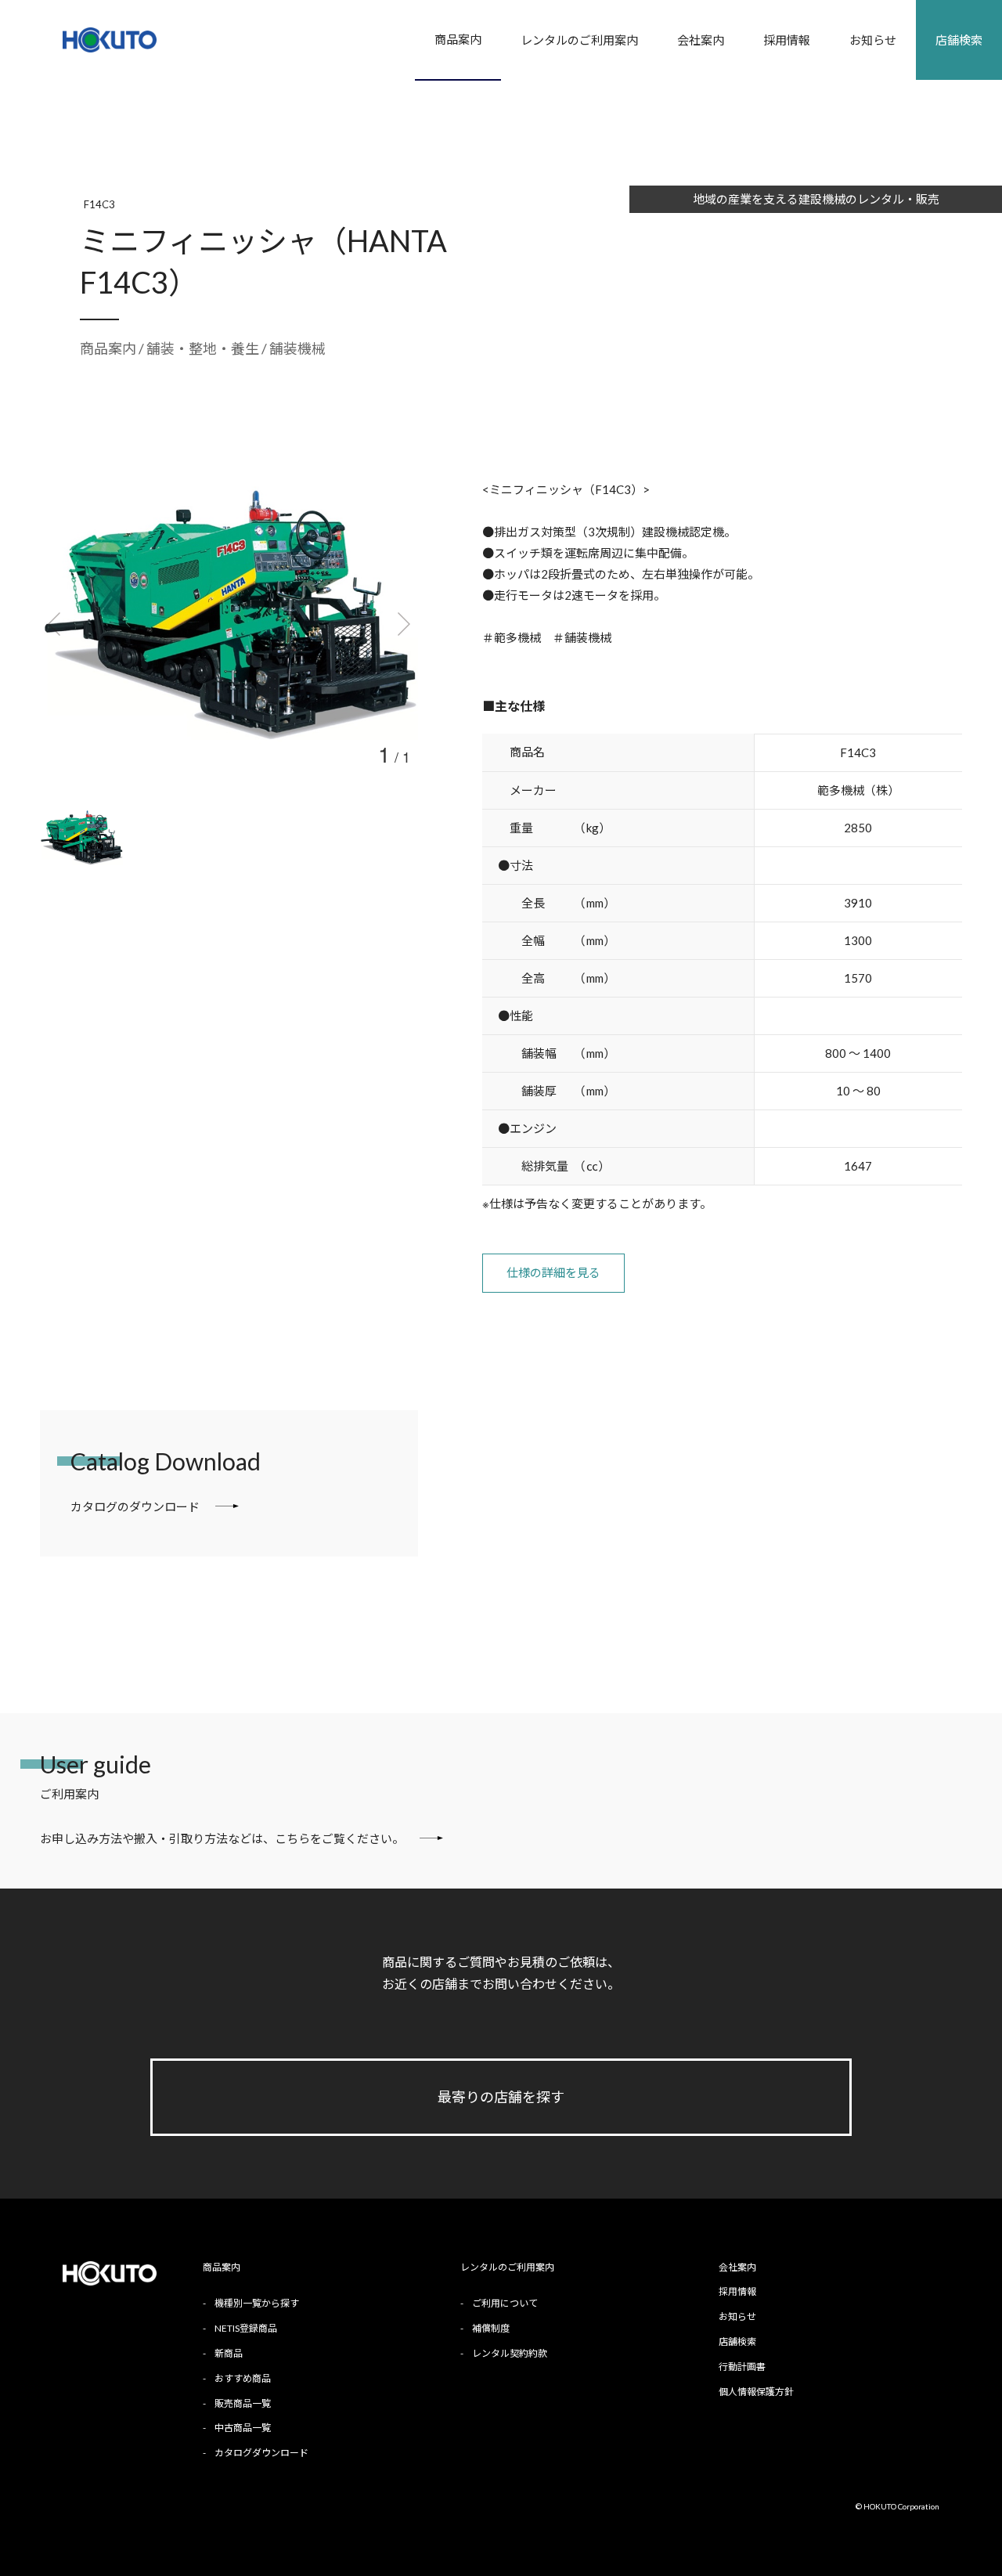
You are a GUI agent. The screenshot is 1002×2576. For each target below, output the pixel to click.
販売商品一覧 (243, 2403)
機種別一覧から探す (257, 2303)
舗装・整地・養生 (204, 348)
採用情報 (787, 40)
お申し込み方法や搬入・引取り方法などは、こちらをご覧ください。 (222, 1838)
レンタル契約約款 (510, 2353)
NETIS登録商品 (246, 2328)
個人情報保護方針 (756, 2392)
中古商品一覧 (243, 2428)
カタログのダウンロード (135, 1506)
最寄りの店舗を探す (501, 2097)
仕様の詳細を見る (553, 1272)
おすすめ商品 (243, 2378)
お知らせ (873, 40)
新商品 (229, 2353)
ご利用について (505, 2303)
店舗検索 (959, 40)
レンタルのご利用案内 (579, 40)
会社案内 (701, 40)
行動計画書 (742, 2367)
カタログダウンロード (261, 2453)
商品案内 (458, 39)
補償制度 (491, 2328)
